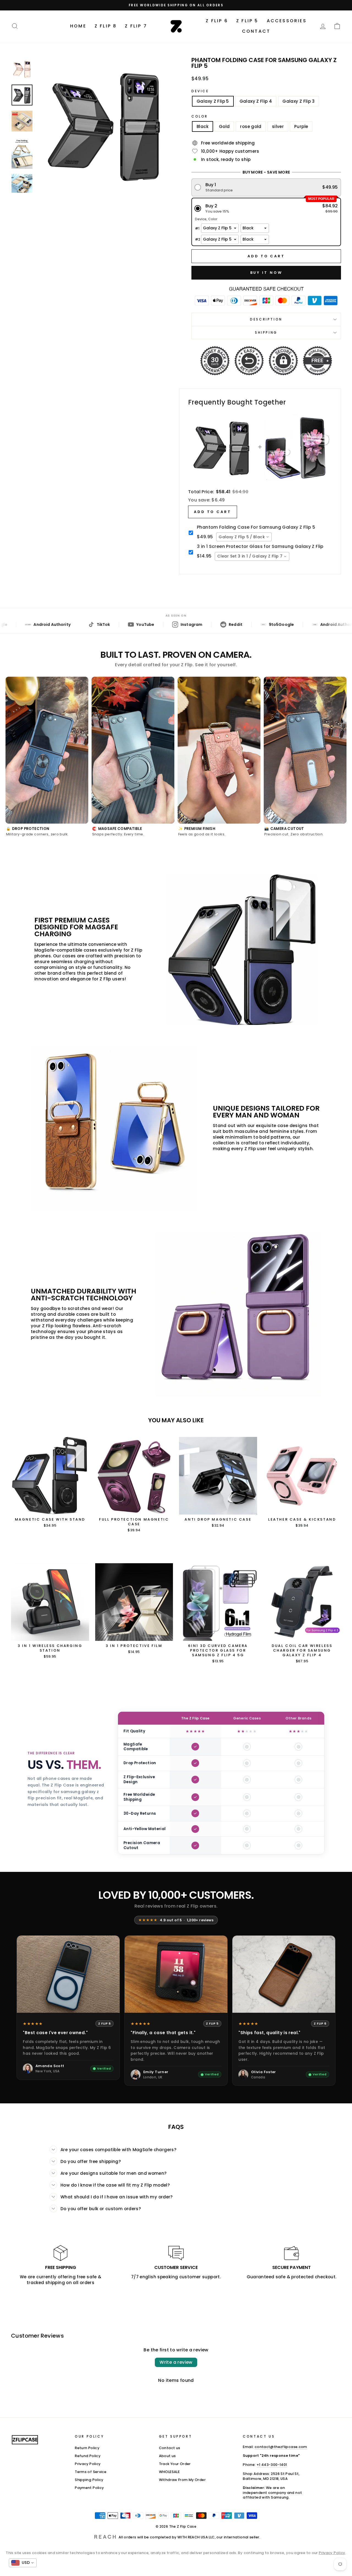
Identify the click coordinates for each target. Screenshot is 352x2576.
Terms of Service (91, 2472)
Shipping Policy (89, 2480)
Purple (301, 126)
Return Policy (87, 2448)
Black (203, 126)
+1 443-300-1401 (272, 2465)
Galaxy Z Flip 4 (256, 101)
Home (78, 26)
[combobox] (244, 537)
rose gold (251, 126)
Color (200, 116)
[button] (266, 187)
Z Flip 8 (106, 26)
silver (278, 126)
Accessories (287, 21)
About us (167, 2456)
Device (200, 91)
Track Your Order (175, 2464)
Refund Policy (88, 2456)
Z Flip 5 (247, 21)
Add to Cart (213, 512)
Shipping (266, 332)
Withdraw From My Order (182, 2480)
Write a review (176, 2362)
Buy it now (266, 273)
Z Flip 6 (217, 21)
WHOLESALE (169, 2472)
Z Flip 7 (136, 26)
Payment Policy (89, 2488)
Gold (224, 126)
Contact (256, 31)
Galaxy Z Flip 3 (299, 101)
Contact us (170, 2448)
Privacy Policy (88, 2464)
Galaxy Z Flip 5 (213, 101)
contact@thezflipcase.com (281, 2447)
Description (266, 319)
